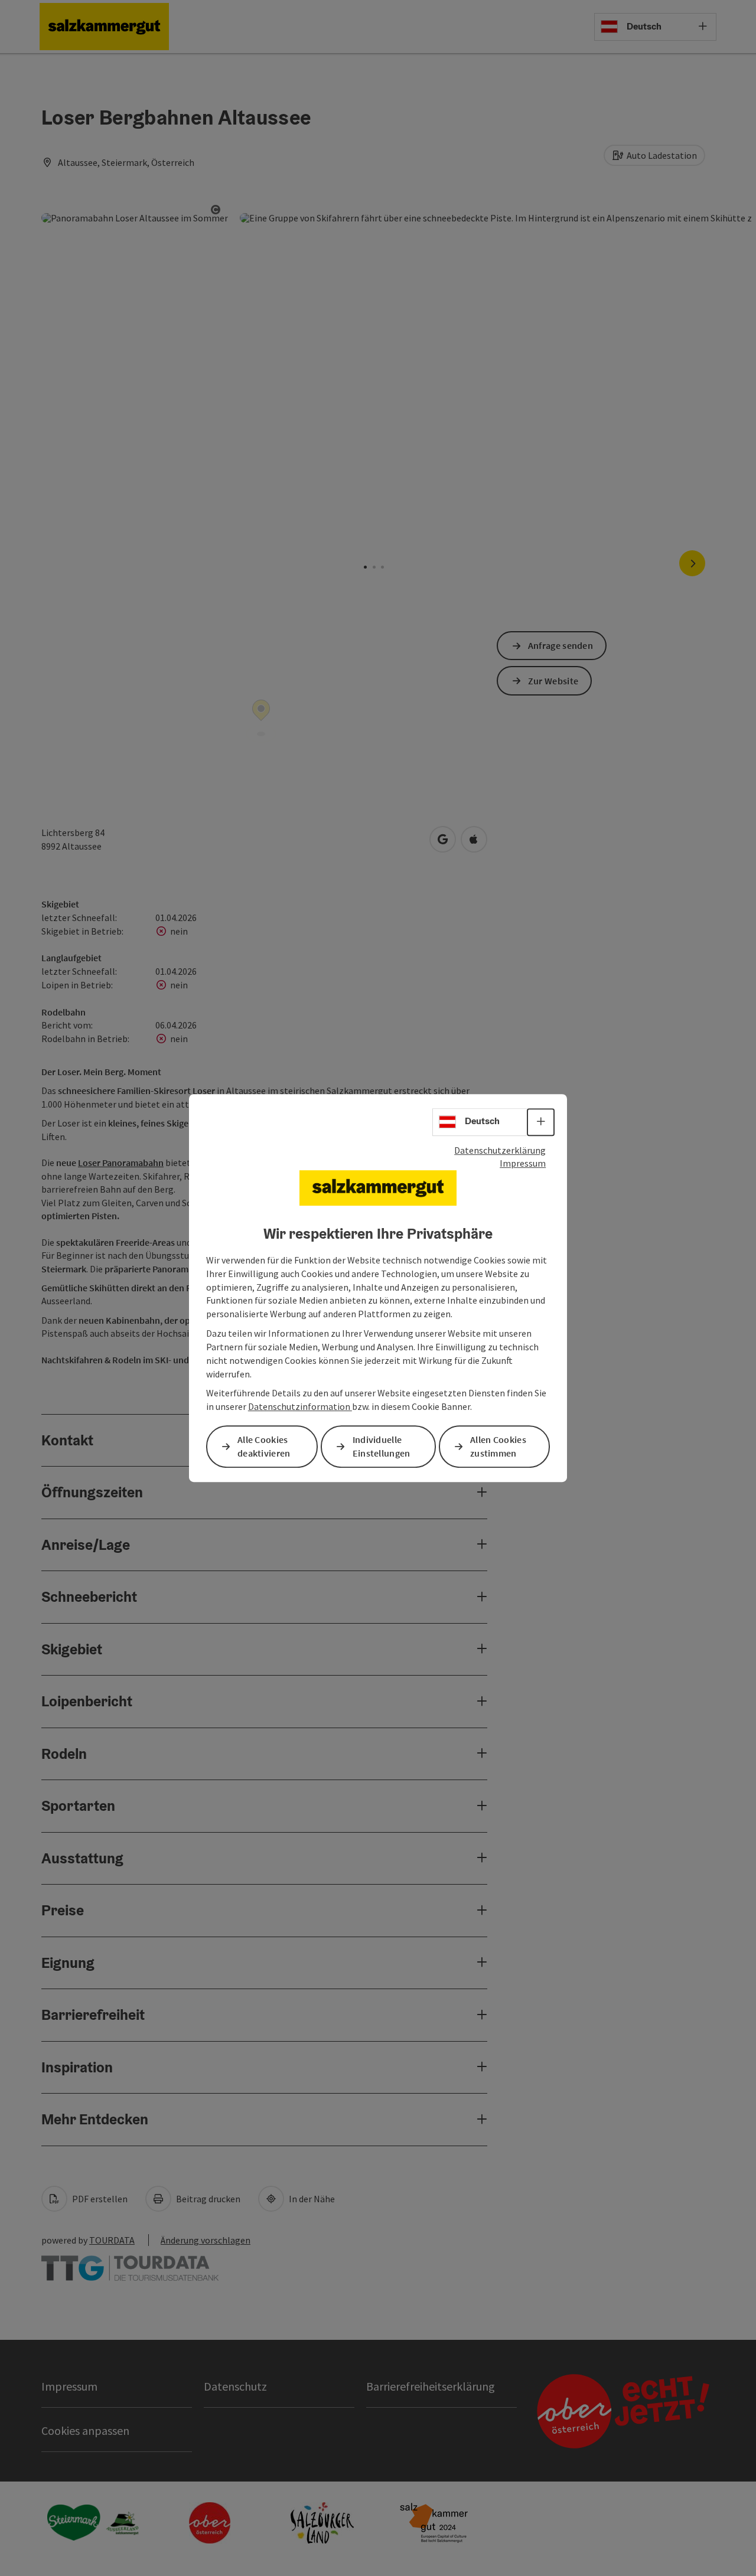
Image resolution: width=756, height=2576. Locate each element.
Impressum (523, 1163)
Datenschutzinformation (300, 1406)
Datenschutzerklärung (500, 1150)
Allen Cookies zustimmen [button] (498, 1446)
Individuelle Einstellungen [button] (382, 1446)
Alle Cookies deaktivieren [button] (264, 1446)
